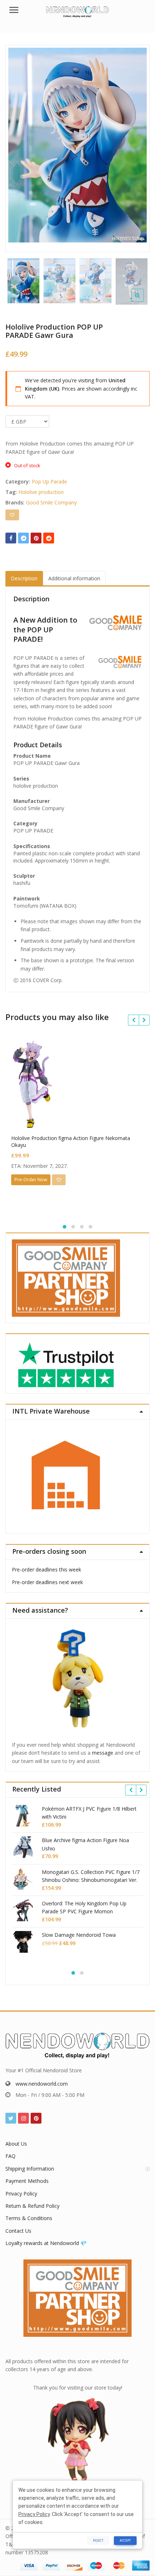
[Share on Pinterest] (36, 538)
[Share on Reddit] (49, 538)
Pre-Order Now (31, 1179)
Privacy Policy (21, 2194)
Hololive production (41, 492)
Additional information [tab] (74, 578)
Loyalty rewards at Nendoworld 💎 (46, 2243)
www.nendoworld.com (42, 2084)
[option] (77, 145)
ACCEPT (125, 2540)
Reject (98, 2540)
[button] (143, 301)
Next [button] (137, 147)
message (103, 1753)
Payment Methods (27, 2181)
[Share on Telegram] (23, 538)
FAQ (10, 2156)
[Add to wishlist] (12, 515)
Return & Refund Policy (32, 2206)
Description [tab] (24, 578)
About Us (16, 2144)
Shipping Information (30, 2169)
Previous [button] (18, 147)
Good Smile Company (51, 502)
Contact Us (18, 2231)
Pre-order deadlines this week (46, 1569)
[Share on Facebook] (11, 538)
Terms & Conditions (29, 2218)
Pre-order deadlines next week (47, 1582)
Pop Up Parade (49, 481)
